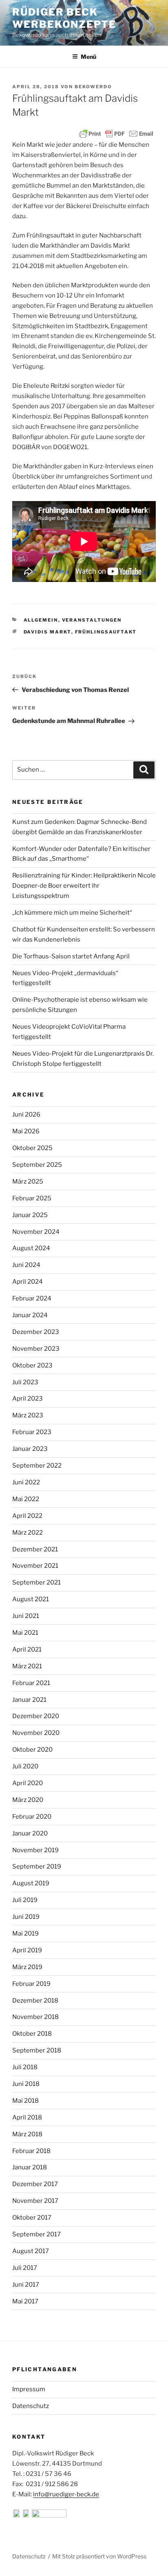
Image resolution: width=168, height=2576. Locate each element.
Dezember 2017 (35, 2184)
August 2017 (31, 2251)
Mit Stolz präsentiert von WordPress (99, 2556)
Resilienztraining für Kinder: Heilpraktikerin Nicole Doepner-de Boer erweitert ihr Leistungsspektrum (84, 886)
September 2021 (36, 1582)
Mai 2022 (26, 1499)
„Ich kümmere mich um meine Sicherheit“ (72, 913)
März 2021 (27, 1666)
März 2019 (27, 1967)
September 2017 (36, 2234)
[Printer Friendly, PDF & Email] (116, 134)
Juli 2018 (25, 2067)
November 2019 (35, 1850)
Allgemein (41, 620)
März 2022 (28, 1533)
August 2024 (31, 1248)
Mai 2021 (25, 1633)
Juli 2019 (25, 1900)
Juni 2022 (26, 1482)
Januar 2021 (29, 1700)
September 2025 (37, 1165)
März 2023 (28, 1415)
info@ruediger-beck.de (66, 2494)
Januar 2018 (30, 2167)
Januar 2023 (30, 1449)
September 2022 (37, 1466)
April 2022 (27, 1516)
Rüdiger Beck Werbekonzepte (64, 18)
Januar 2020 (30, 1833)
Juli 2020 (25, 1766)
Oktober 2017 (32, 2218)
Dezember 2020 (36, 1716)
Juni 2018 (26, 2084)
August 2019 (31, 1883)
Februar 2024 (32, 1298)
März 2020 (28, 1800)
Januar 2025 (30, 1215)
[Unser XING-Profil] (49, 2516)
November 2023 (36, 1349)
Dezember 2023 (36, 1332)
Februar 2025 (32, 1198)
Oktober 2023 (32, 1365)
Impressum (29, 2389)
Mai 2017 (25, 2301)
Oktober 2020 (32, 1750)
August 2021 (31, 1599)
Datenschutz (31, 2406)
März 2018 (27, 2134)
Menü (88, 57)
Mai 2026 (26, 1131)
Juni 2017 (26, 2285)
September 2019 (37, 1867)
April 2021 (27, 1649)
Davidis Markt (48, 632)
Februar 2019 (31, 1984)
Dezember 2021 (35, 1549)
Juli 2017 (25, 2268)
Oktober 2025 (32, 1148)
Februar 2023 (32, 1432)
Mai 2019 (25, 1934)
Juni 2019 (26, 1917)
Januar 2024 (30, 1315)
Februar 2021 (31, 1683)
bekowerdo (93, 87)
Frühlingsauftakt (106, 632)
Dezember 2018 (35, 2001)
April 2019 (27, 1950)
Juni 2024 (26, 1265)
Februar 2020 (32, 1817)
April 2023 (28, 1399)
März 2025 (28, 1182)
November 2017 (35, 2201)
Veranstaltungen (92, 620)
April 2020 (28, 1783)
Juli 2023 (25, 1382)
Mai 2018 (25, 2101)
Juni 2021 (26, 1616)
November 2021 (35, 1566)
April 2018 (27, 2117)
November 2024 (36, 1232)
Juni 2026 (26, 1115)
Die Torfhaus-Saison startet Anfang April (71, 956)
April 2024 (28, 1282)
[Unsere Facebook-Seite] (17, 2516)
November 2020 (36, 1733)
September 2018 (37, 2050)
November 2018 (35, 2017)
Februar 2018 (31, 2151)
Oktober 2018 (32, 2034)
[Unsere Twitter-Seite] (27, 2516)
